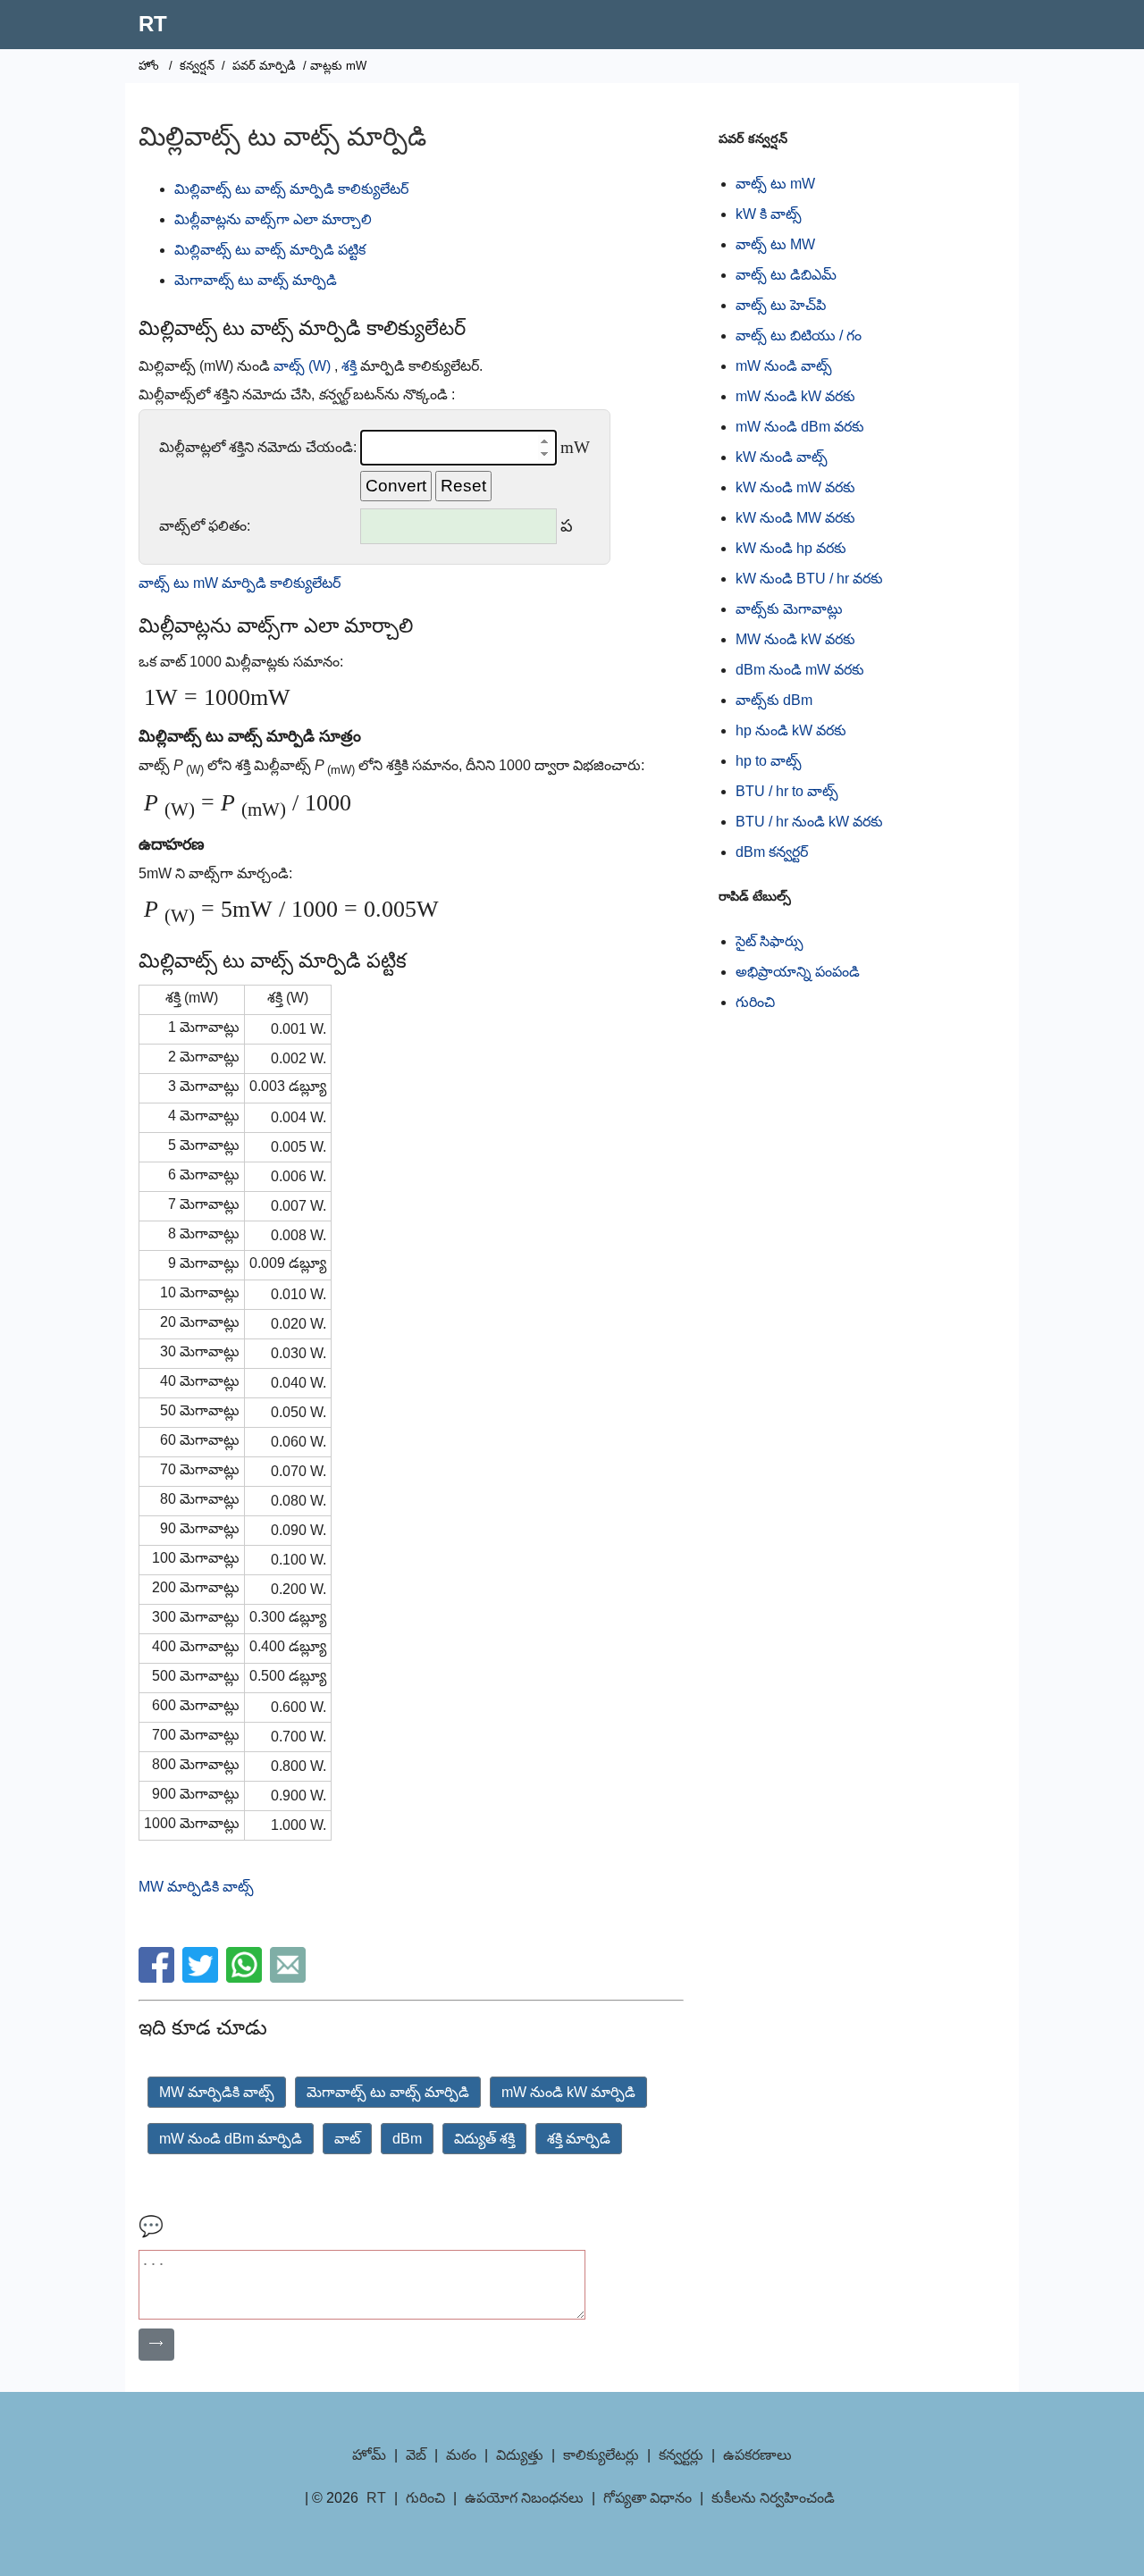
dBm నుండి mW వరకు (800, 670)
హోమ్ (369, 2455)
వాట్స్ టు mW (775, 184)
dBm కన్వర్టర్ (772, 852)
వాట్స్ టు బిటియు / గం (799, 336)
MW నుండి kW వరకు (795, 639)
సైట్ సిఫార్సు (770, 941)
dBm (407, 2139)
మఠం (461, 2455)
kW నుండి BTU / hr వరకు (809, 579)
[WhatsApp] (246, 1978)
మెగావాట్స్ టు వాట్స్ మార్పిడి (256, 280)
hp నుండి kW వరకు (791, 730)
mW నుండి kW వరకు (795, 396)
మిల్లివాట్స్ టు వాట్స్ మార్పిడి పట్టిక (270, 250)
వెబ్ (416, 2455)
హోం (149, 66)
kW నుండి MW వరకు (795, 518)
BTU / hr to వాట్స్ (787, 791)
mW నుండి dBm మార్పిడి (231, 2139)
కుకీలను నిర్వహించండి (773, 2498)
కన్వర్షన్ (197, 66)
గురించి (755, 1002)
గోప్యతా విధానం (648, 2498)
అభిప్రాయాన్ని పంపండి (798, 972)
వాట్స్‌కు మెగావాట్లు (789, 609)
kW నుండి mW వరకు (795, 487)
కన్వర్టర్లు (681, 2455)
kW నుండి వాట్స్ (782, 457)
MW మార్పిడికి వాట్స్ (196, 1887)
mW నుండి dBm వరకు (800, 427)
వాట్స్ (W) (302, 366)
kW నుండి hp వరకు (791, 548)
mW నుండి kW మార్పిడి (568, 2092)
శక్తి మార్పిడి (579, 2139)
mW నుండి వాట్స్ (784, 366)
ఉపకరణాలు (757, 2455)
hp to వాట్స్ (769, 761)
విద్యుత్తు (520, 2455)
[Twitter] (202, 1978)
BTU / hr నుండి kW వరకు (809, 822)
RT (153, 24)
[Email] (290, 1978)
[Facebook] (159, 1978)
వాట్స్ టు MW (775, 244)
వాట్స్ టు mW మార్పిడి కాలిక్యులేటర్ (240, 583)
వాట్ (347, 2139)
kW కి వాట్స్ (769, 214)
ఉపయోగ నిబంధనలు (524, 2498)
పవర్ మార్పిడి (264, 66)
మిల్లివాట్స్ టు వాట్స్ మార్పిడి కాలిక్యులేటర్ (291, 189)
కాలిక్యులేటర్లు (601, 2455)
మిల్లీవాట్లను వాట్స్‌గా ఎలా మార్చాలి (273, 219)
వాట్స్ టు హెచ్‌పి (781, 305)
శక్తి (349, 366)
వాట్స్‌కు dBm (774, 700)
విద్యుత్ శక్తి (484, 2139)
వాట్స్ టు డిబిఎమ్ (786, 275)
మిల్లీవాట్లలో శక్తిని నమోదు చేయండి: (258, 447)
